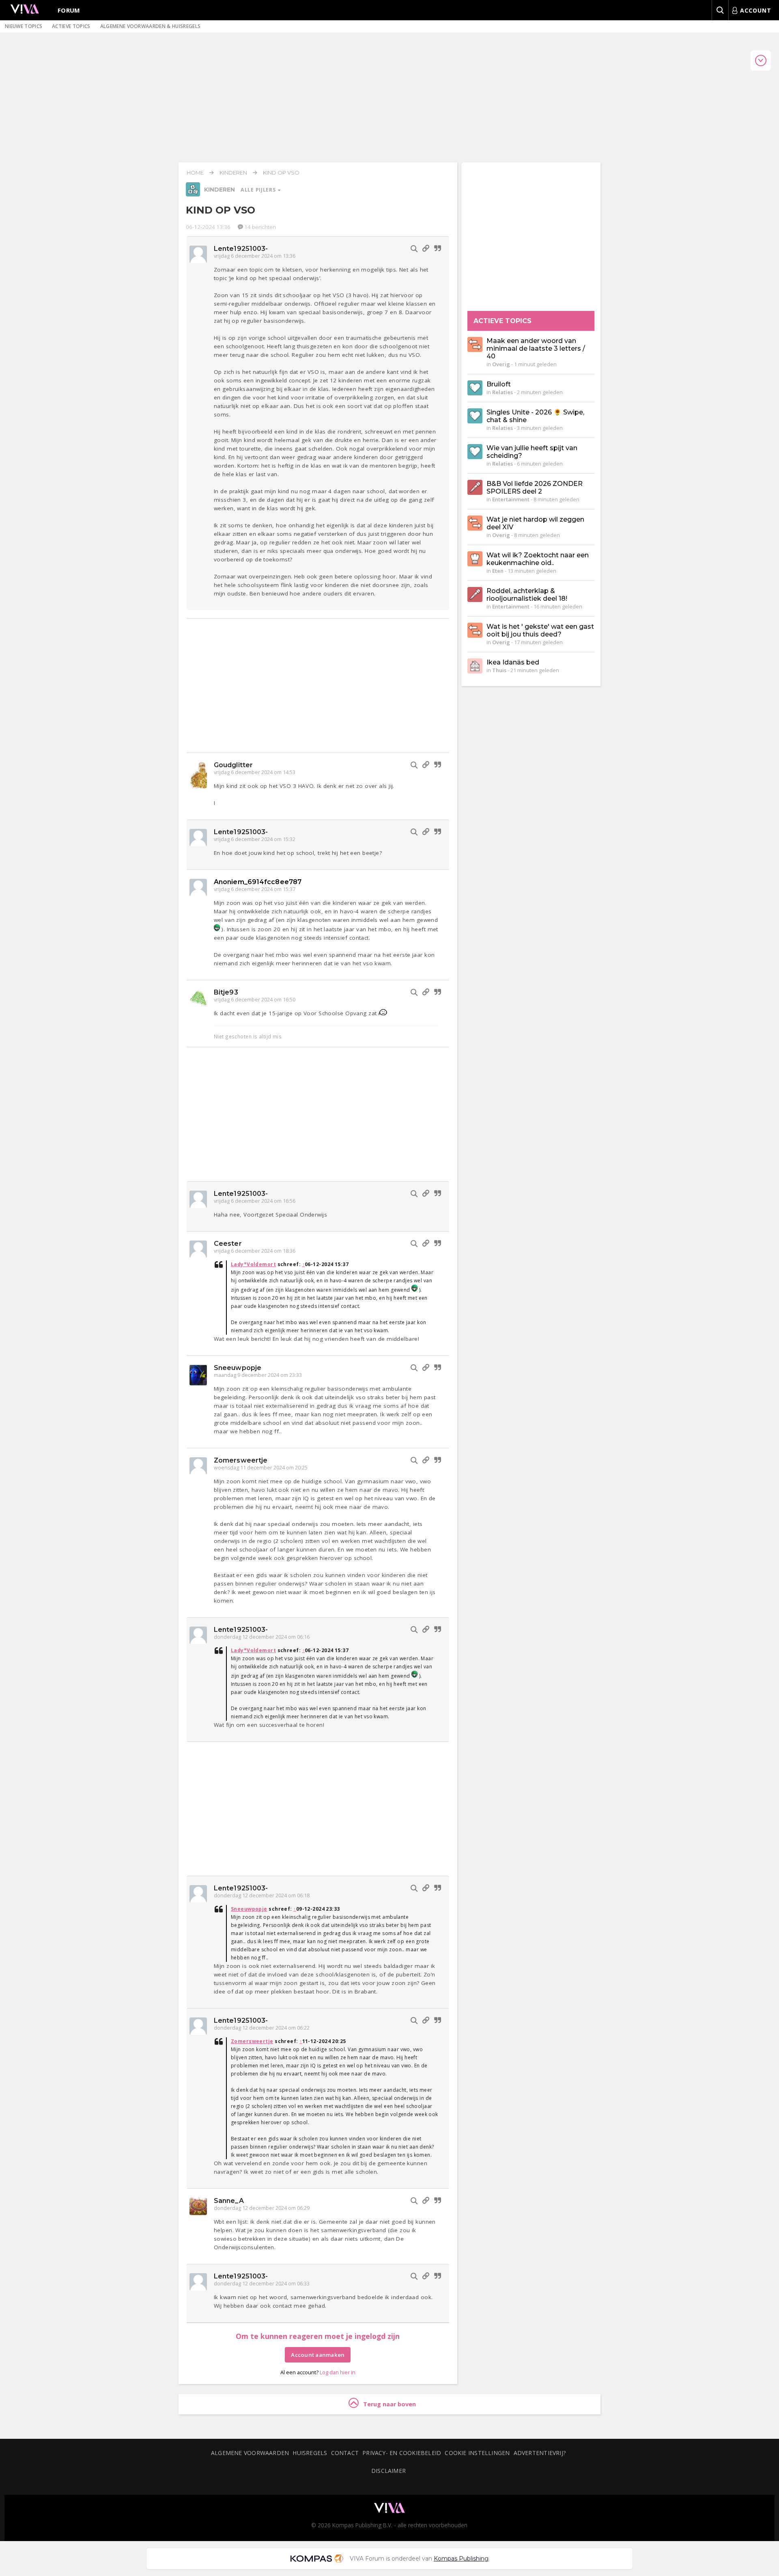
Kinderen (233, 173)
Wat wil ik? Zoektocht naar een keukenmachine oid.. (538, 559)
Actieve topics (71, 26)
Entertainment (511, 499)
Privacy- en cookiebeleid (402, 2453)
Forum (69, 10)
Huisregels (310, 2453)
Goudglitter (233, 765)
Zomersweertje (241, 1460)
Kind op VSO (281, 173)
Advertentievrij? (540, 2453)
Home (195, 173)
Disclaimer (388, 2471)
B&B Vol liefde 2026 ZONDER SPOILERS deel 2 (535, 488)
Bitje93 (226, 992)
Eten (498, 571)
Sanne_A (229, 2201)
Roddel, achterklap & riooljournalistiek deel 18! (527, 595)
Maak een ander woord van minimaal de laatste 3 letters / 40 (536, 348)
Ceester (228, 1244)
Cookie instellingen (477, 2453)
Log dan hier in (338, 2372)
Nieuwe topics (24, 26)
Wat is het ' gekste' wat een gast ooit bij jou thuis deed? (540, 630)
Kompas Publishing (461, 2559)
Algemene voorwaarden (250, 2453)
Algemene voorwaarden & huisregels (151, 26)
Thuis (499, 670)
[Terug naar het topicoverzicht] (193, 194)
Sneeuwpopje (238, 1368)
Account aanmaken (318, 2355)
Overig (501, 364)
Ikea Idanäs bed (513, 662)
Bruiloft (499, 384)
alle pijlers (259, 190)
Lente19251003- (241, 249)
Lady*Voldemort (253, 1264)
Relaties (502, 392)
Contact (345, 2453)
